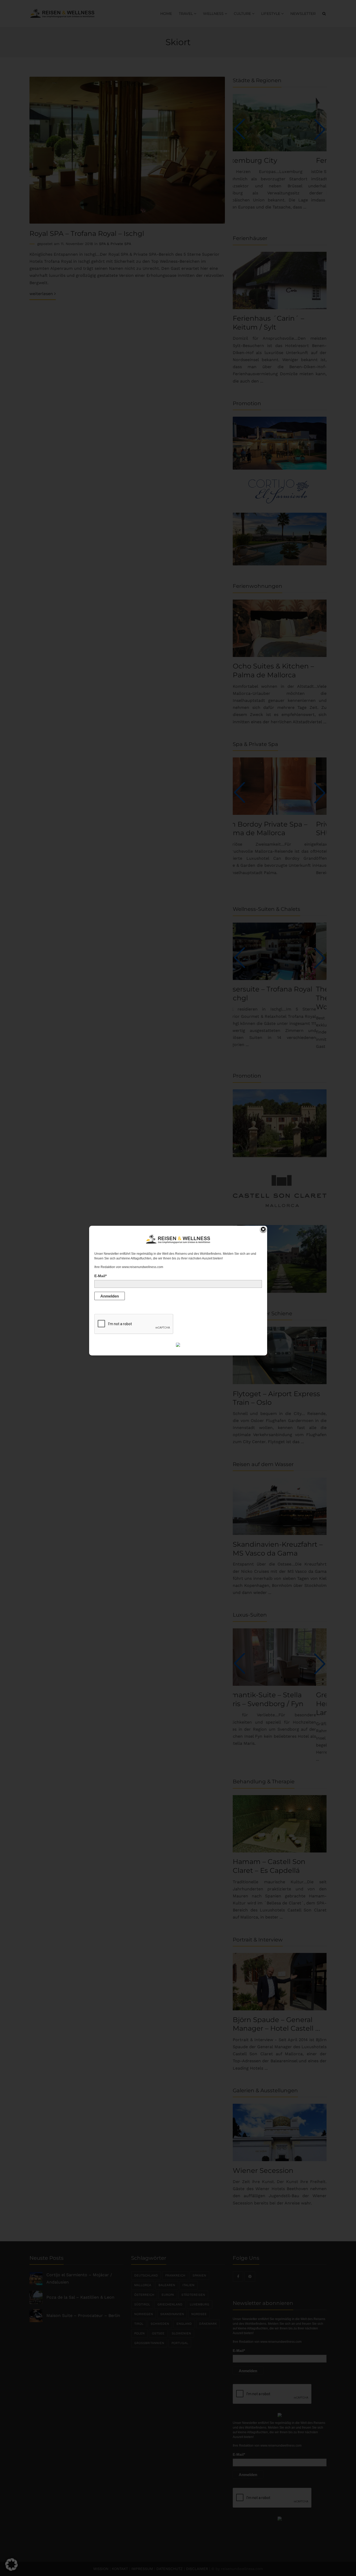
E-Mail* (100, 1276)
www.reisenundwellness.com (143, 1267)
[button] (11, 2565)
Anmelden (110, 1296)
